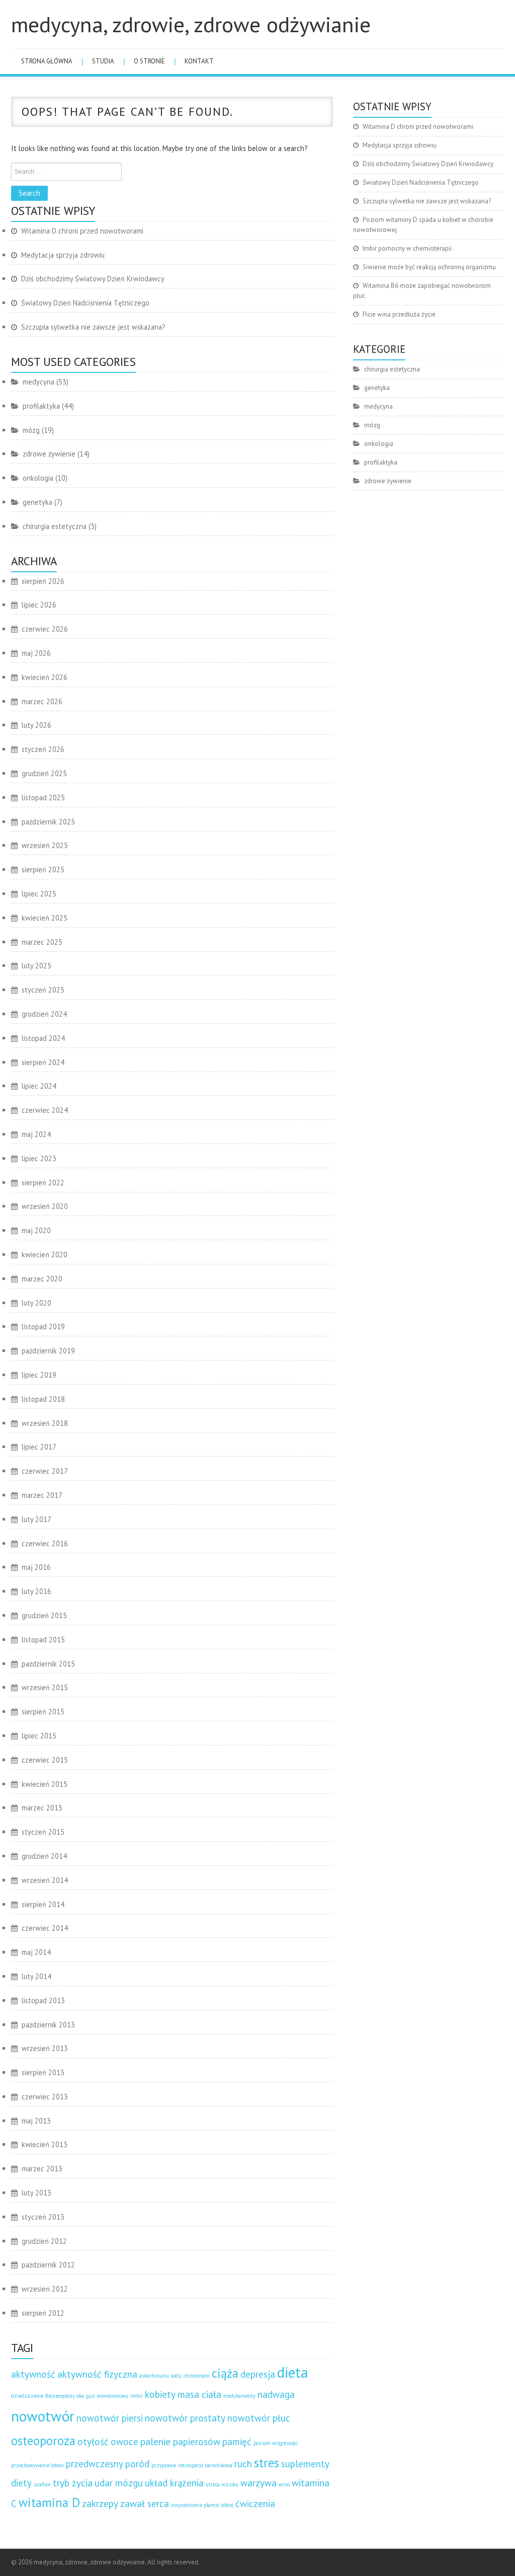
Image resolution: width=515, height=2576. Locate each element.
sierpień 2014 (43, 1904)
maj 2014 (36, 1952)
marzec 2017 (42, 1495)
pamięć (237, 2442)
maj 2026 (36, 653)
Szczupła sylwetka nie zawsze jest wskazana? (93, 327)
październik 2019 (48, 1351)
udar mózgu (119, 2483)
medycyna (38, 382)
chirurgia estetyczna (55, 526)
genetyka (37, 502)
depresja (258, 2374)
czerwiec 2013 (45, 2097)
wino (284, 2484)
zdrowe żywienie (49, 454)
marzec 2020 (42, 1279)
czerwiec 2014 (45, 1928)
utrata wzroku (222, 2484)
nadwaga (276, 2394)
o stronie (149, 61)
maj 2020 (36, 1230)
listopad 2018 (43, 1399)
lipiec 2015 (39, 1736)
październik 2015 (48, 1664)
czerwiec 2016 (45, 1543)
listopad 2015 (43, 1640)
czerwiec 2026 (45, 629)
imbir (137, 2396)
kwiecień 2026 (45, 677)
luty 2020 (36, 1303)
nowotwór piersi (110, 2418)
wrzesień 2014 (45, 1880)
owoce (124, 2442)
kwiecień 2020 (45, 1255)
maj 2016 (36, 1567)
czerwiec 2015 (45, 1760)
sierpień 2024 (43, 1062)
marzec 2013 (42, 2169)
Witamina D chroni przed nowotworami (82, 231)
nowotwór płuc (259, 2418)
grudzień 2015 (44, 1615)
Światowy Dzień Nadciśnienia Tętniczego (85, 303)
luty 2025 (36, 966)
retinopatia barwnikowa (205, 2465)
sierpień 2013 (43, 2072)
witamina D (49, 2503)
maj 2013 (36, 2121)
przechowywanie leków (37, 2465)
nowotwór (43, 2416)
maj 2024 (36, 1134)
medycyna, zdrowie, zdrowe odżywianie (191, 24)
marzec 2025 (42, 942)
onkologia (38, 478)
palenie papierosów (180, 2442)
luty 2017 (36, 1519)
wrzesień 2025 (45, 845)
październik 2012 (48, 2265)
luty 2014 (36, 1976)
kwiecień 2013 (45, 2144)
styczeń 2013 (43, 2217)
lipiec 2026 (39, 605)
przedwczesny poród (108, 2464)
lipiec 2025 (39, 894)
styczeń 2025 (43, 990)
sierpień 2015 (43, 1712)
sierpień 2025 (43, 869)
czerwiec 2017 (45, 1471)
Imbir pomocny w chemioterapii (407, 248)
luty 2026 (36, 725)
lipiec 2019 (39, 1375)
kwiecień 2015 (45, 1784)
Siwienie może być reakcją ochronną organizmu (429, 267)
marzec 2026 (42, 701)
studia (103, 61)
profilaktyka (41, 406)
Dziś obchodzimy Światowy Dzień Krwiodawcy (93, 279)
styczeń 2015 (43, 1832)
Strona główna (47, 61)
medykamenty (239, 2396)
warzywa (259, 2483)
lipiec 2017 (39, 1447)
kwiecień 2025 (45, 918)
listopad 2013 (43, 2000)
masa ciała (199, 2394)
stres (267, 2463)
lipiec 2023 (39, 1158)
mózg (31, 430)
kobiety (160, 2394)
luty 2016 (36, 1591)
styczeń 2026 (43, 749)
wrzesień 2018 (45, 1423)
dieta (293, 2372)
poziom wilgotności (276, 2443)
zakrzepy (100, 2504)
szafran (42, 2484)
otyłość (93, 2442)
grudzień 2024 (44, 1014)
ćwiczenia (255, 2504)
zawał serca (145, 2504)
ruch (243, 2464)
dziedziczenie (27, 2396)
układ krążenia (174, 2483)
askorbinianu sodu (160, 2376)
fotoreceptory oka (65, 2396)
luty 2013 (36, 2193)
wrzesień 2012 (45, 2289)
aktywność (33, 2374)
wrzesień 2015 (45, 1687)
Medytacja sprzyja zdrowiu (63, 255)
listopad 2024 (43, 1038)
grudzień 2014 (44, 1856)
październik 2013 (48, 2025)
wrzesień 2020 (45, 1206)
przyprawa (164, 2465)
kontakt (199, 61)
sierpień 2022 (43, 1183)
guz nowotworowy (107, 2396)
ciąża (225, 2373)
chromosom (197, 2376)
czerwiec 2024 (45, 1110)
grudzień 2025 (44, 773)
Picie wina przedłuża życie (399, 314)
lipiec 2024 (39, 1086)
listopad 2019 (43, 1327)
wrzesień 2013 (45, 2048)
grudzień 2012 (44, 2241)
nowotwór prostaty (185, 2418)
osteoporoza (43, 2441)
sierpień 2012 (43, 2313)
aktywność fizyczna (97, 2374)
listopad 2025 (43, 798)
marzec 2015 (42, 1808)
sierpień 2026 (43, 581)
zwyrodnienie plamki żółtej (202, 2505)
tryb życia (73, 2483)
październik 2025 (48, 822)
